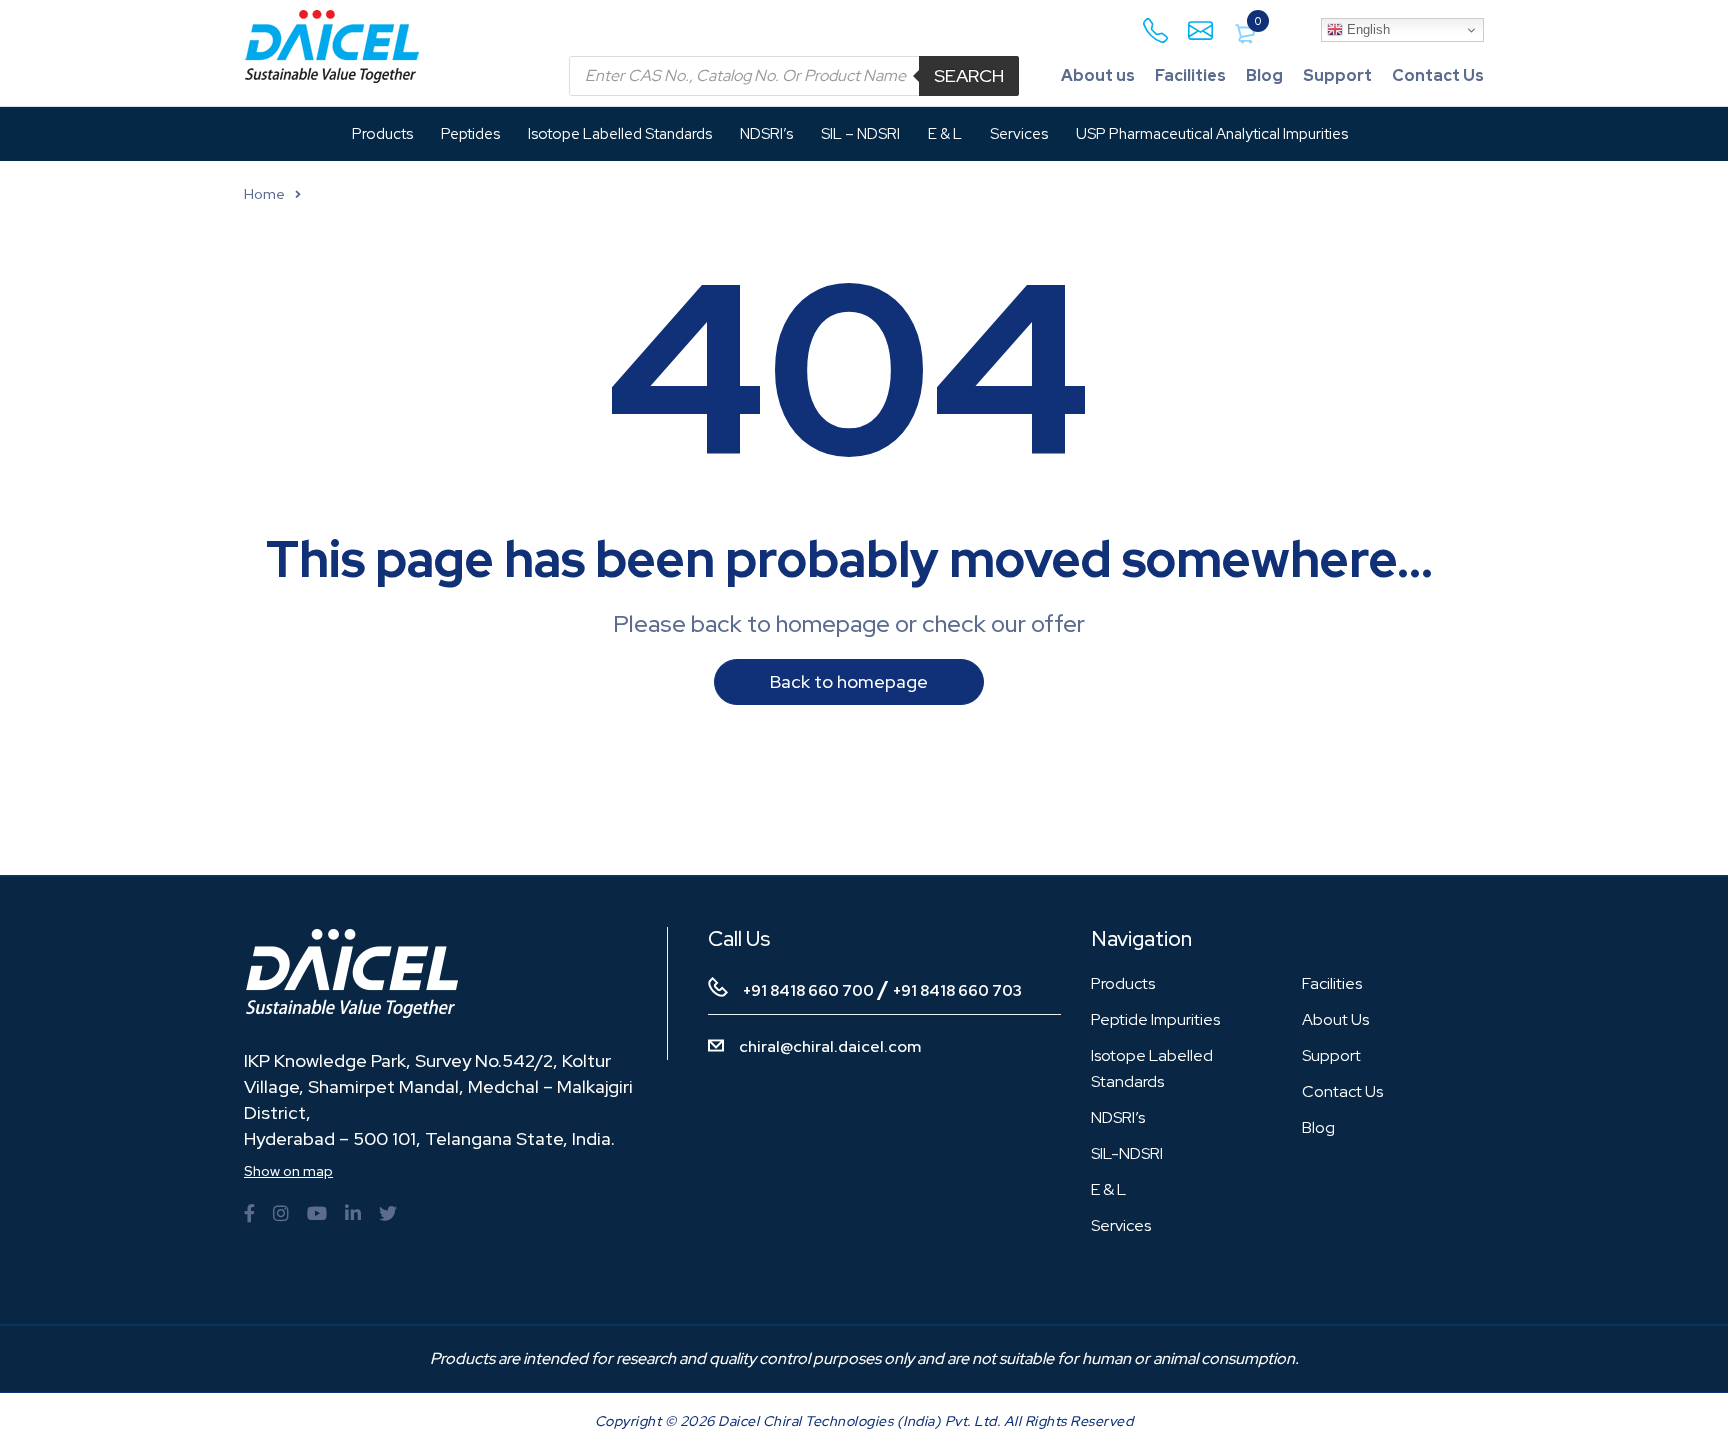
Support (1337, 75)
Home (264, 194)
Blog (1264, 75)
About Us (1335, 1019)
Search (969, 75)
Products (1123, 983)
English (1366, 29)
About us (1098, 75)
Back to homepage (849, 681)
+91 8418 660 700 (808, 991)
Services (1121, 1225)
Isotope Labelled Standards (1152, 1068)
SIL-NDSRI (1127, 1153)
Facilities (1190, 75)
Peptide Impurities (1155, 1019)
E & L (1108, 1189)
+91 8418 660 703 (957, 991)
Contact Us (1438, 75)
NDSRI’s (1118, 1117)
